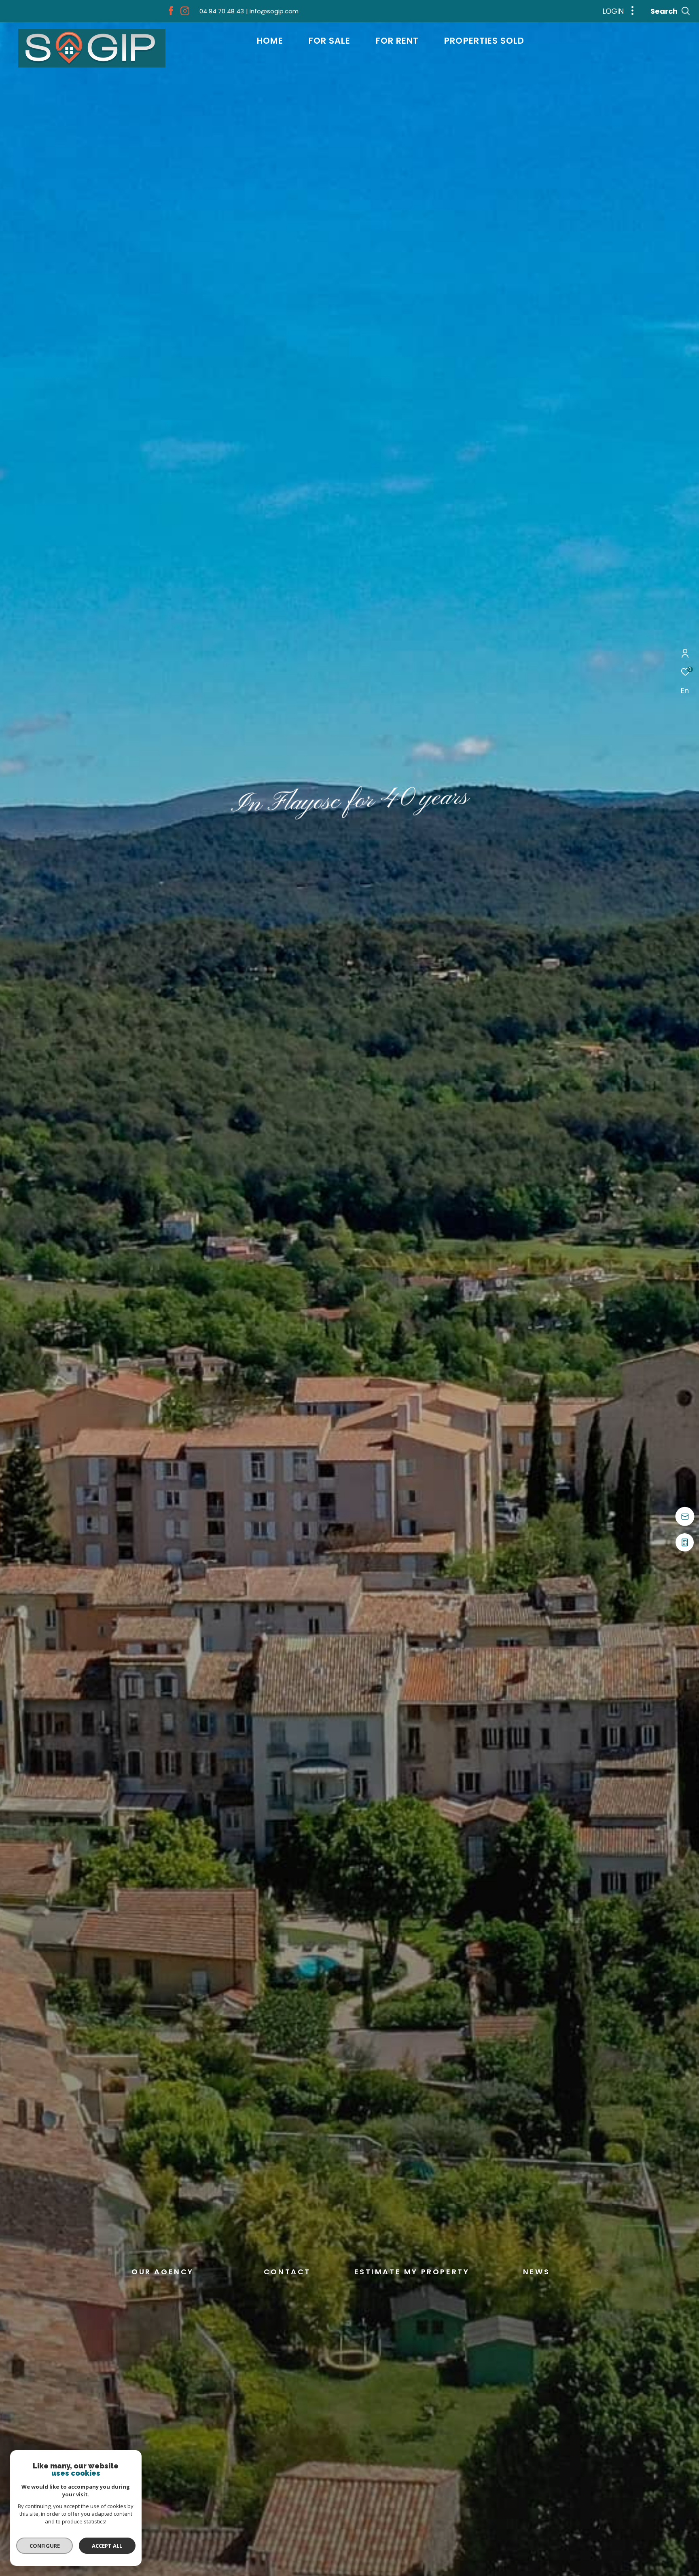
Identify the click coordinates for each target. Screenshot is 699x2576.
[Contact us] (685, 1517)
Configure (45, 2546)
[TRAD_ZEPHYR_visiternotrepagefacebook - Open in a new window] (171, 13)
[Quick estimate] (685, 1545)
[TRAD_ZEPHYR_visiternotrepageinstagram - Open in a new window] (185, 13)
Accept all (107, 2546)
